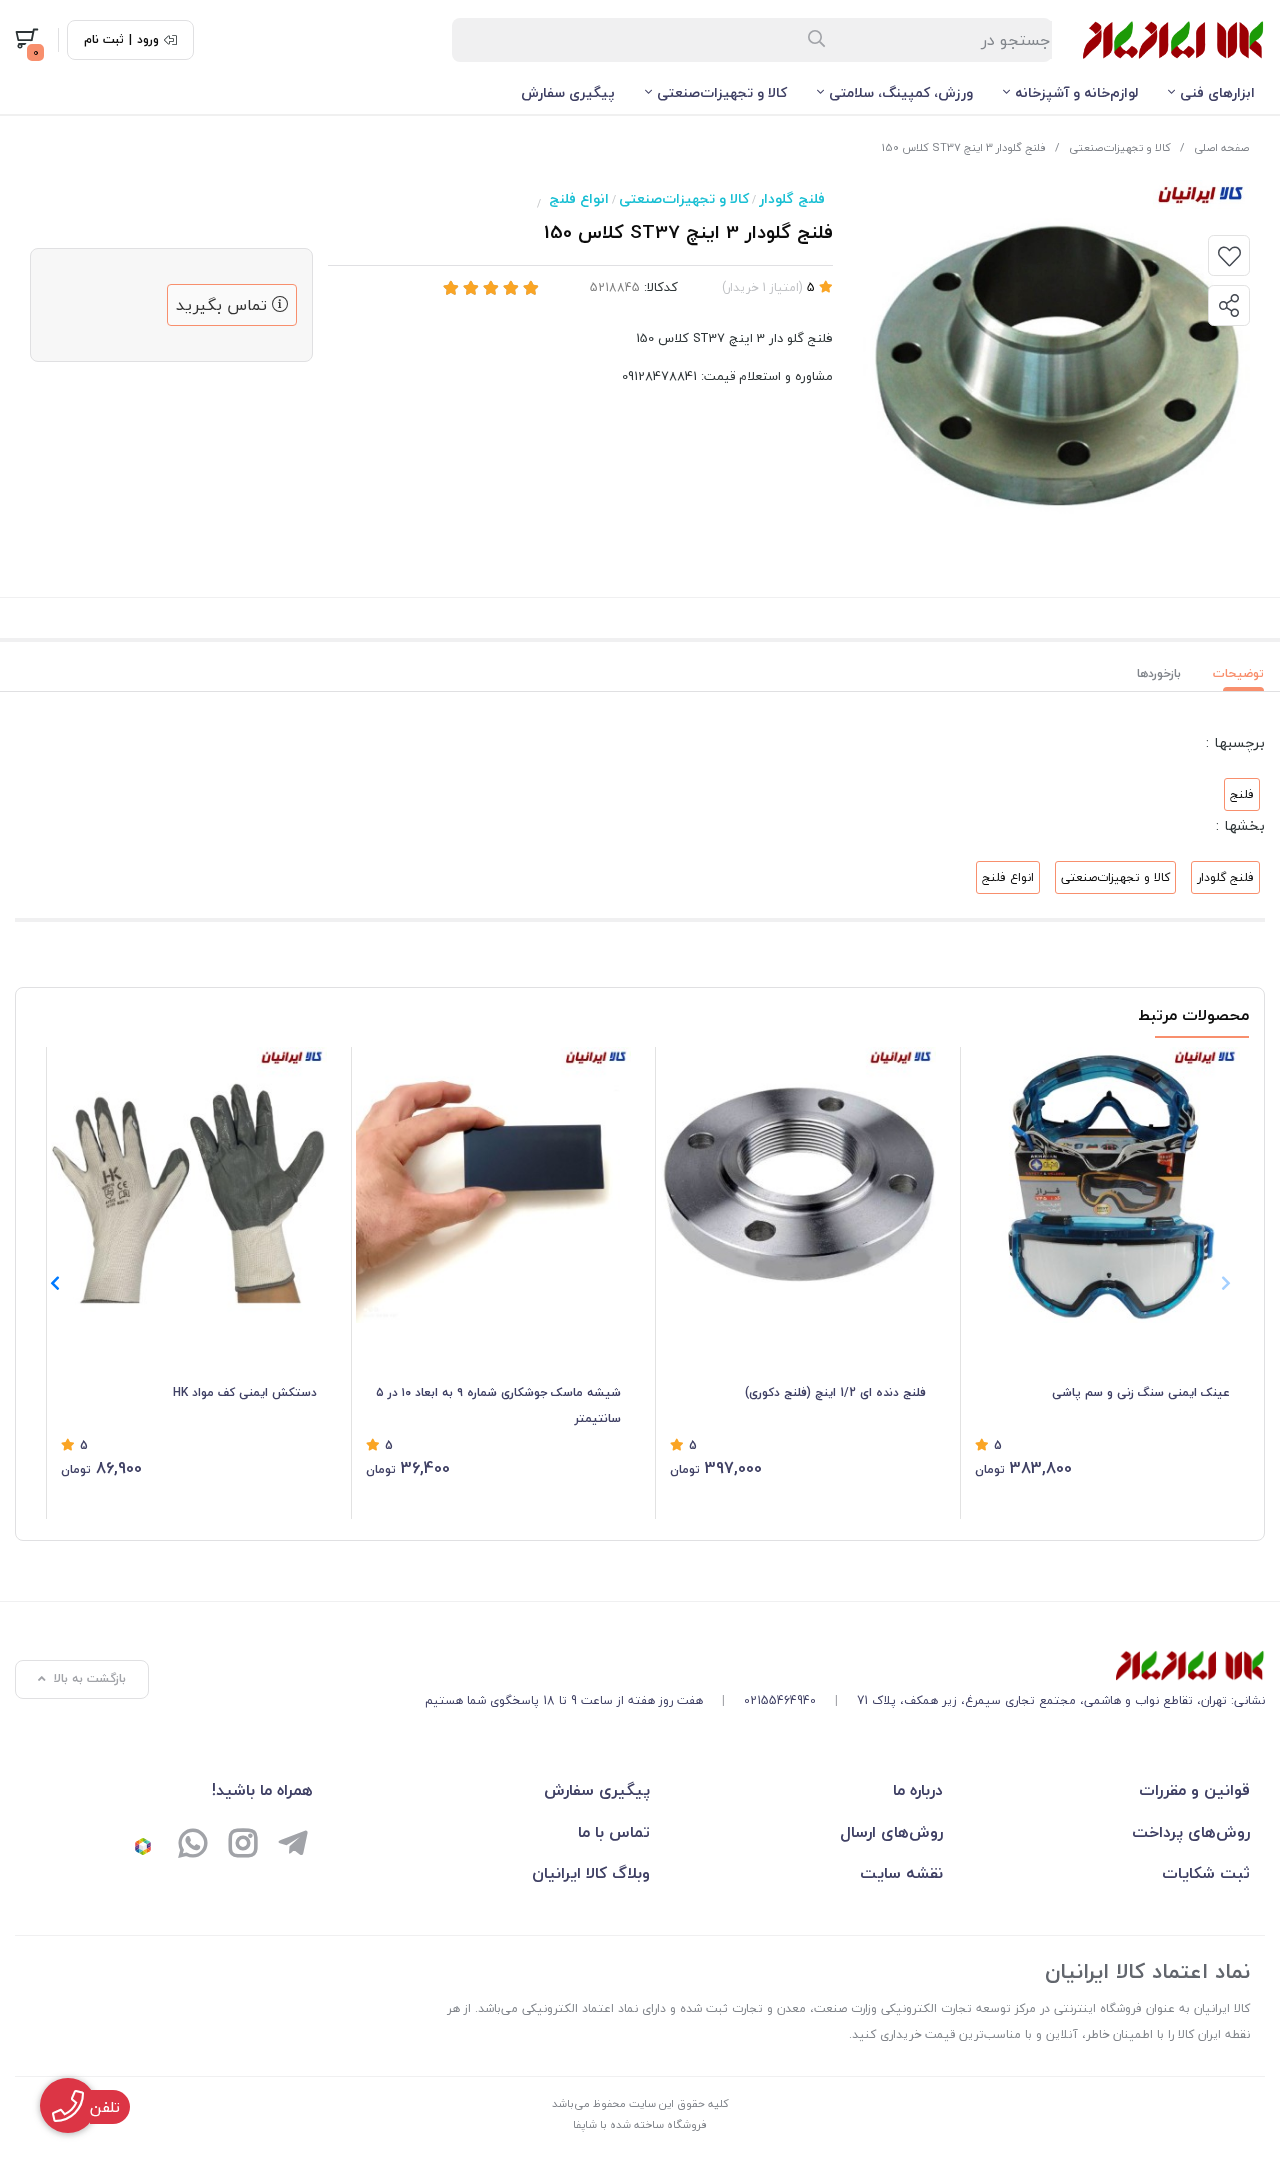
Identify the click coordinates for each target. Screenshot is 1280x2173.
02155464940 (780, 1700)
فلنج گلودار (792, 198)
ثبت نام (104, 40)
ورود (148, 40)
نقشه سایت (901, 1873)
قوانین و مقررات (1194, 1790)
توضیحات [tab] (1238, 673)
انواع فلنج (579, 198)
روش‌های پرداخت (1191, 1832)
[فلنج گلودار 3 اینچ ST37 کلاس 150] (845, 1666)
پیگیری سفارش (568, 92)
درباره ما (918, 1790)
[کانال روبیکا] (143, 1846)
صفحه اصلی (1221, 147)
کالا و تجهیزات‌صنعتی (722, 92)
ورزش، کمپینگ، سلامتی (901, 92)
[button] (54, 1283)
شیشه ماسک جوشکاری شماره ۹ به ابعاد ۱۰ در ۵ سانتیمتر (498, 1405)
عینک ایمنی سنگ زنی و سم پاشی (1141, 1392)
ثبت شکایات (1206, 1873)
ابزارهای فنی (1217, 92)
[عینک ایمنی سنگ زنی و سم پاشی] (1103, 1185)
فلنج (1242, 794)
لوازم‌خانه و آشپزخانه (1076, 92)
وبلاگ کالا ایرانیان (591, 1873)
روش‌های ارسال (891, 1832)
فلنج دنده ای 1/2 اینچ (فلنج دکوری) (835, 1392)
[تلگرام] (293, 1846)
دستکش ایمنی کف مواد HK (245, 1392)
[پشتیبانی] (193, 1846)
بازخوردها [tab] (1159, 673)
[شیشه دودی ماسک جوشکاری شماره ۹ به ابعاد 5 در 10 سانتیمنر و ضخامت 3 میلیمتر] (494, 1185)
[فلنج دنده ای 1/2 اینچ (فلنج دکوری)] (798, 1185)
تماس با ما (614, 1832)
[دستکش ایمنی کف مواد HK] (189, 1185)
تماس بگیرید (224, 305)
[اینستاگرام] (243, 1846)
